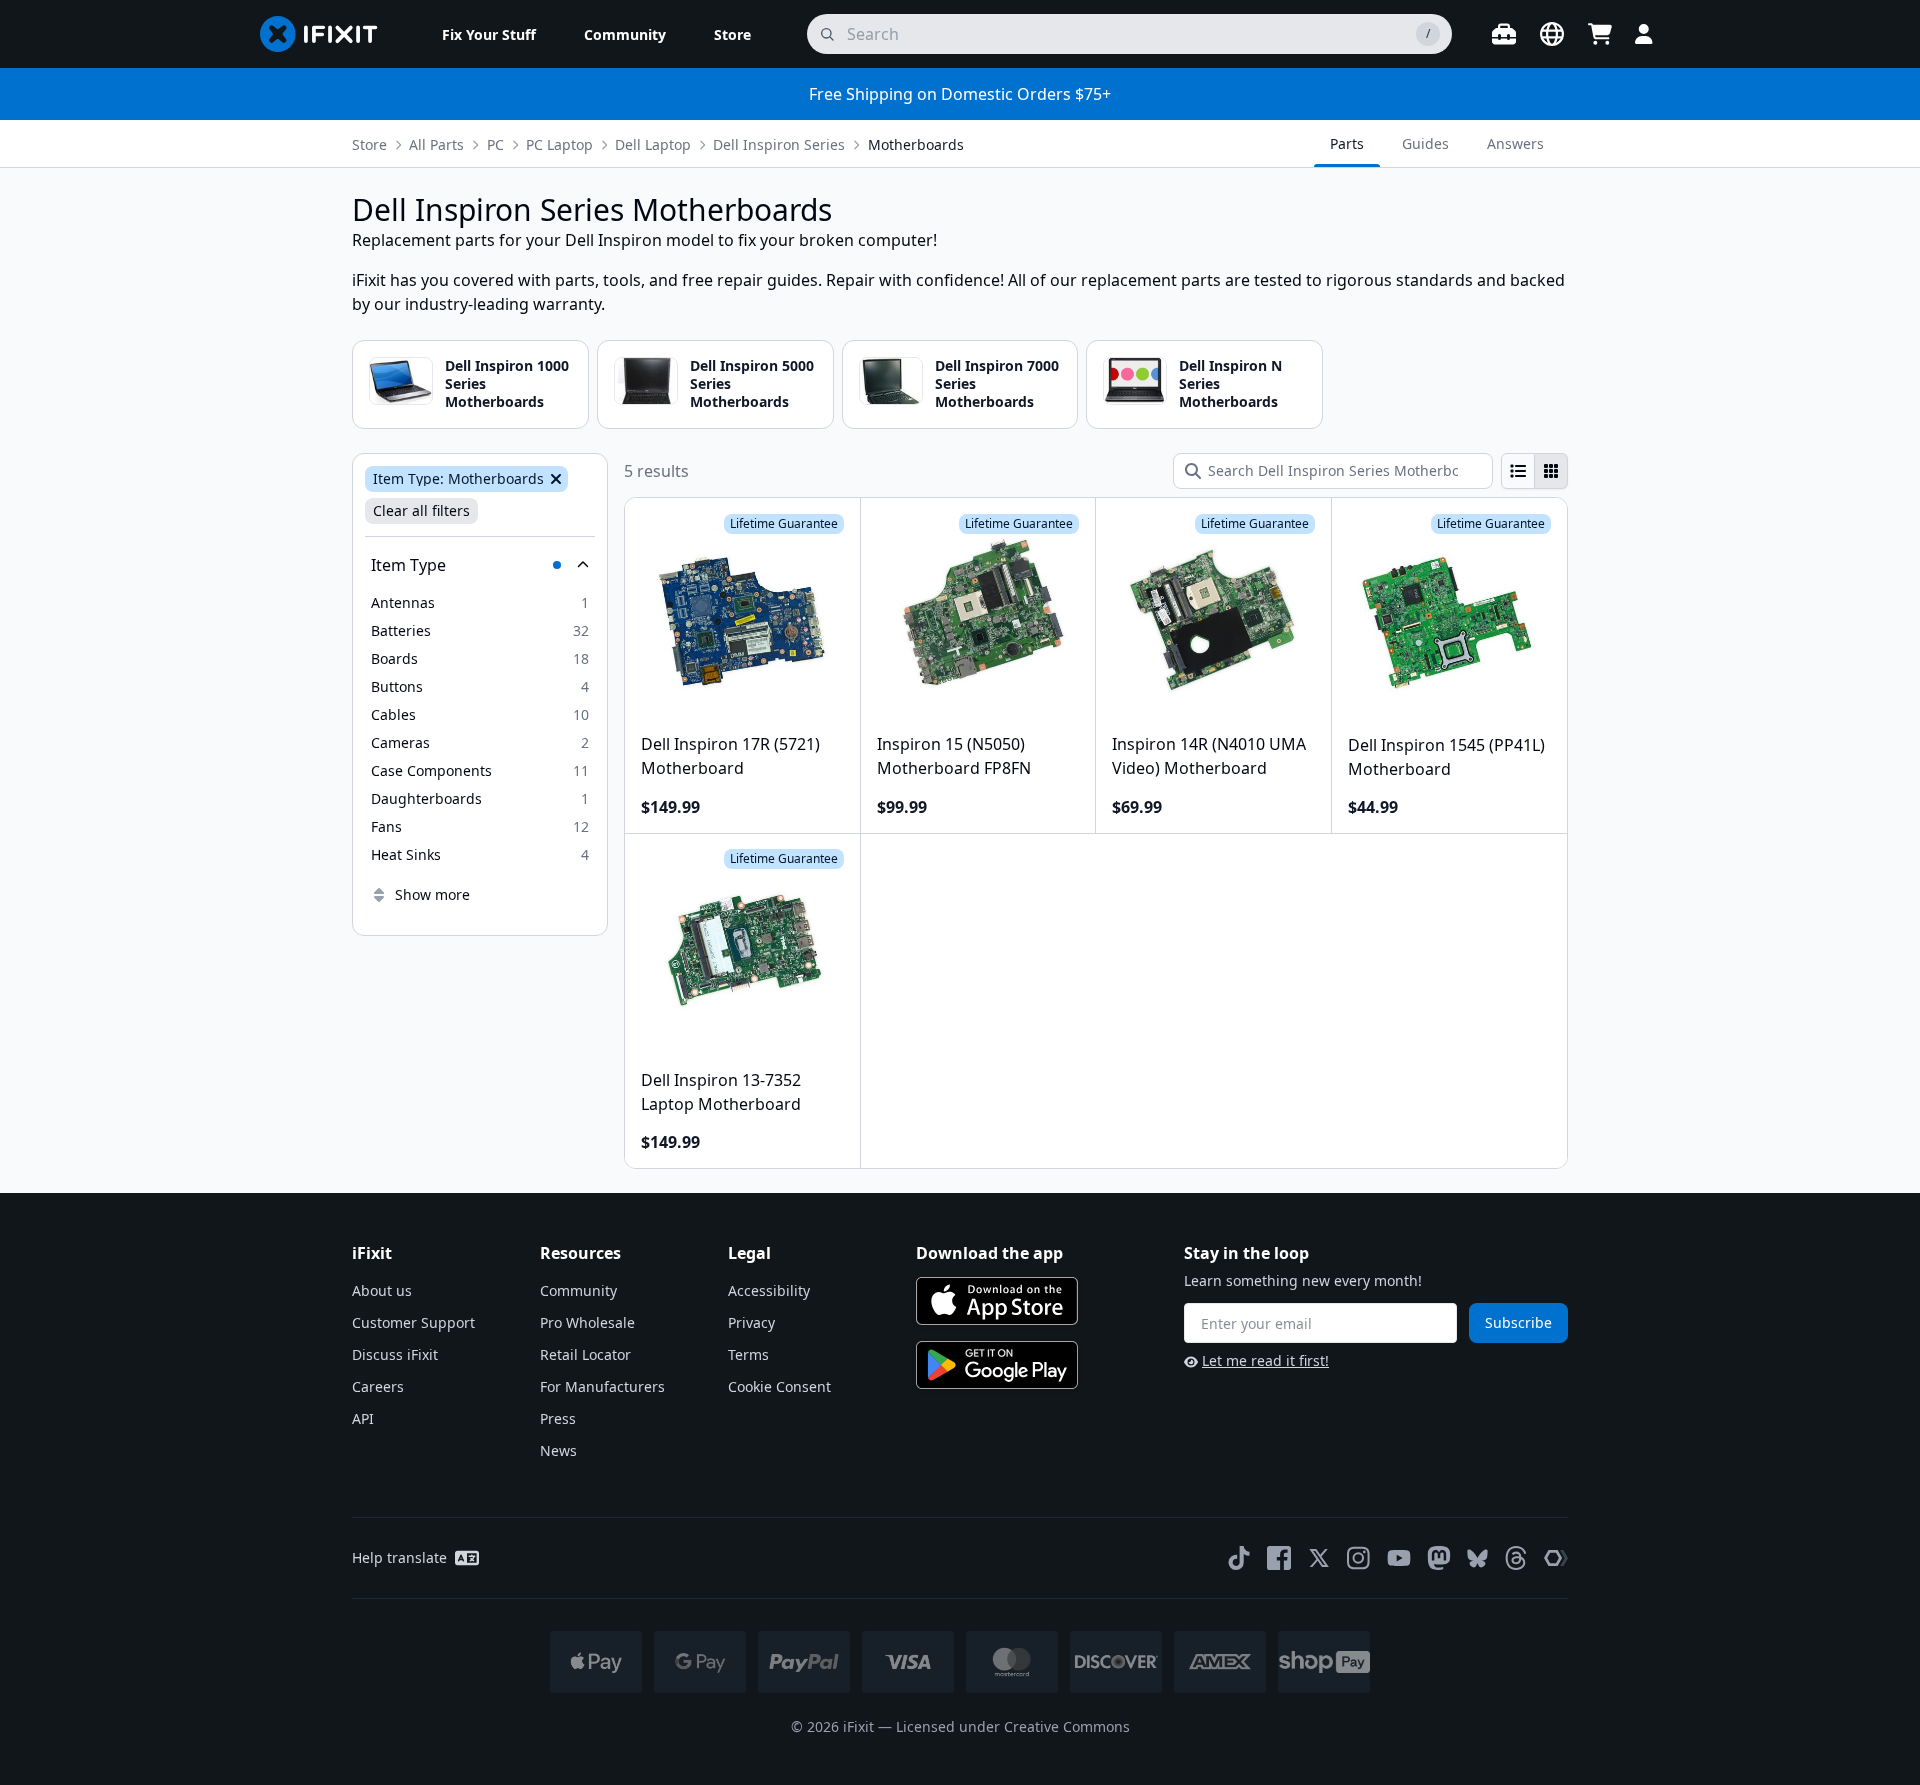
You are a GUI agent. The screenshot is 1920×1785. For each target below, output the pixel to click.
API (363, 1418)
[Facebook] (1279, 1558)
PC (495, 144)
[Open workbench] (1504, 34)
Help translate (399, 1557)
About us (382, 1290)
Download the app (989, 1253)
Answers (1515, 143)
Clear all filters (421, 510)
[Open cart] (1600, 34)
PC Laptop (559, 144)
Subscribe (1518, 1322)
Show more (432, 894)
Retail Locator (585, 1354)
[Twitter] (1319, 1558)
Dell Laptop (653, 144)
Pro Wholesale (587, 1322)
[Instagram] (1359, 1558)
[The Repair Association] (1556, 1558)
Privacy (751, 1322)
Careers (378, 1386)
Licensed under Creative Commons (1013, 1726)
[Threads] (1516, 1558)
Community (578, 1290)
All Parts (436, 144)
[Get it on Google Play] (997, 1365)
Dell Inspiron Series (779, 144)
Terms (748, 1354)
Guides (1425, 143)
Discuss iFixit (395, 1354)
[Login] (1644, 34)
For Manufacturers (602, 1386)
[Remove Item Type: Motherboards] (554, 479)
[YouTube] (1399, 1558)
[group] (1534, 471)
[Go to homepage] (327, 34)
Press (558, 1418)
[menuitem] (489, 34)
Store (369, 144)
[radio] (1518, 471)
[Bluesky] (1477, 1558)
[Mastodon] (1439, 1558)
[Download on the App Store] (997, 1301)
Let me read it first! (1265, 1360)
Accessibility (769, 1290)
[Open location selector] (1552, 34)
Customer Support (413, 1322)
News (558, 1450)
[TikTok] (1239, 1558)
